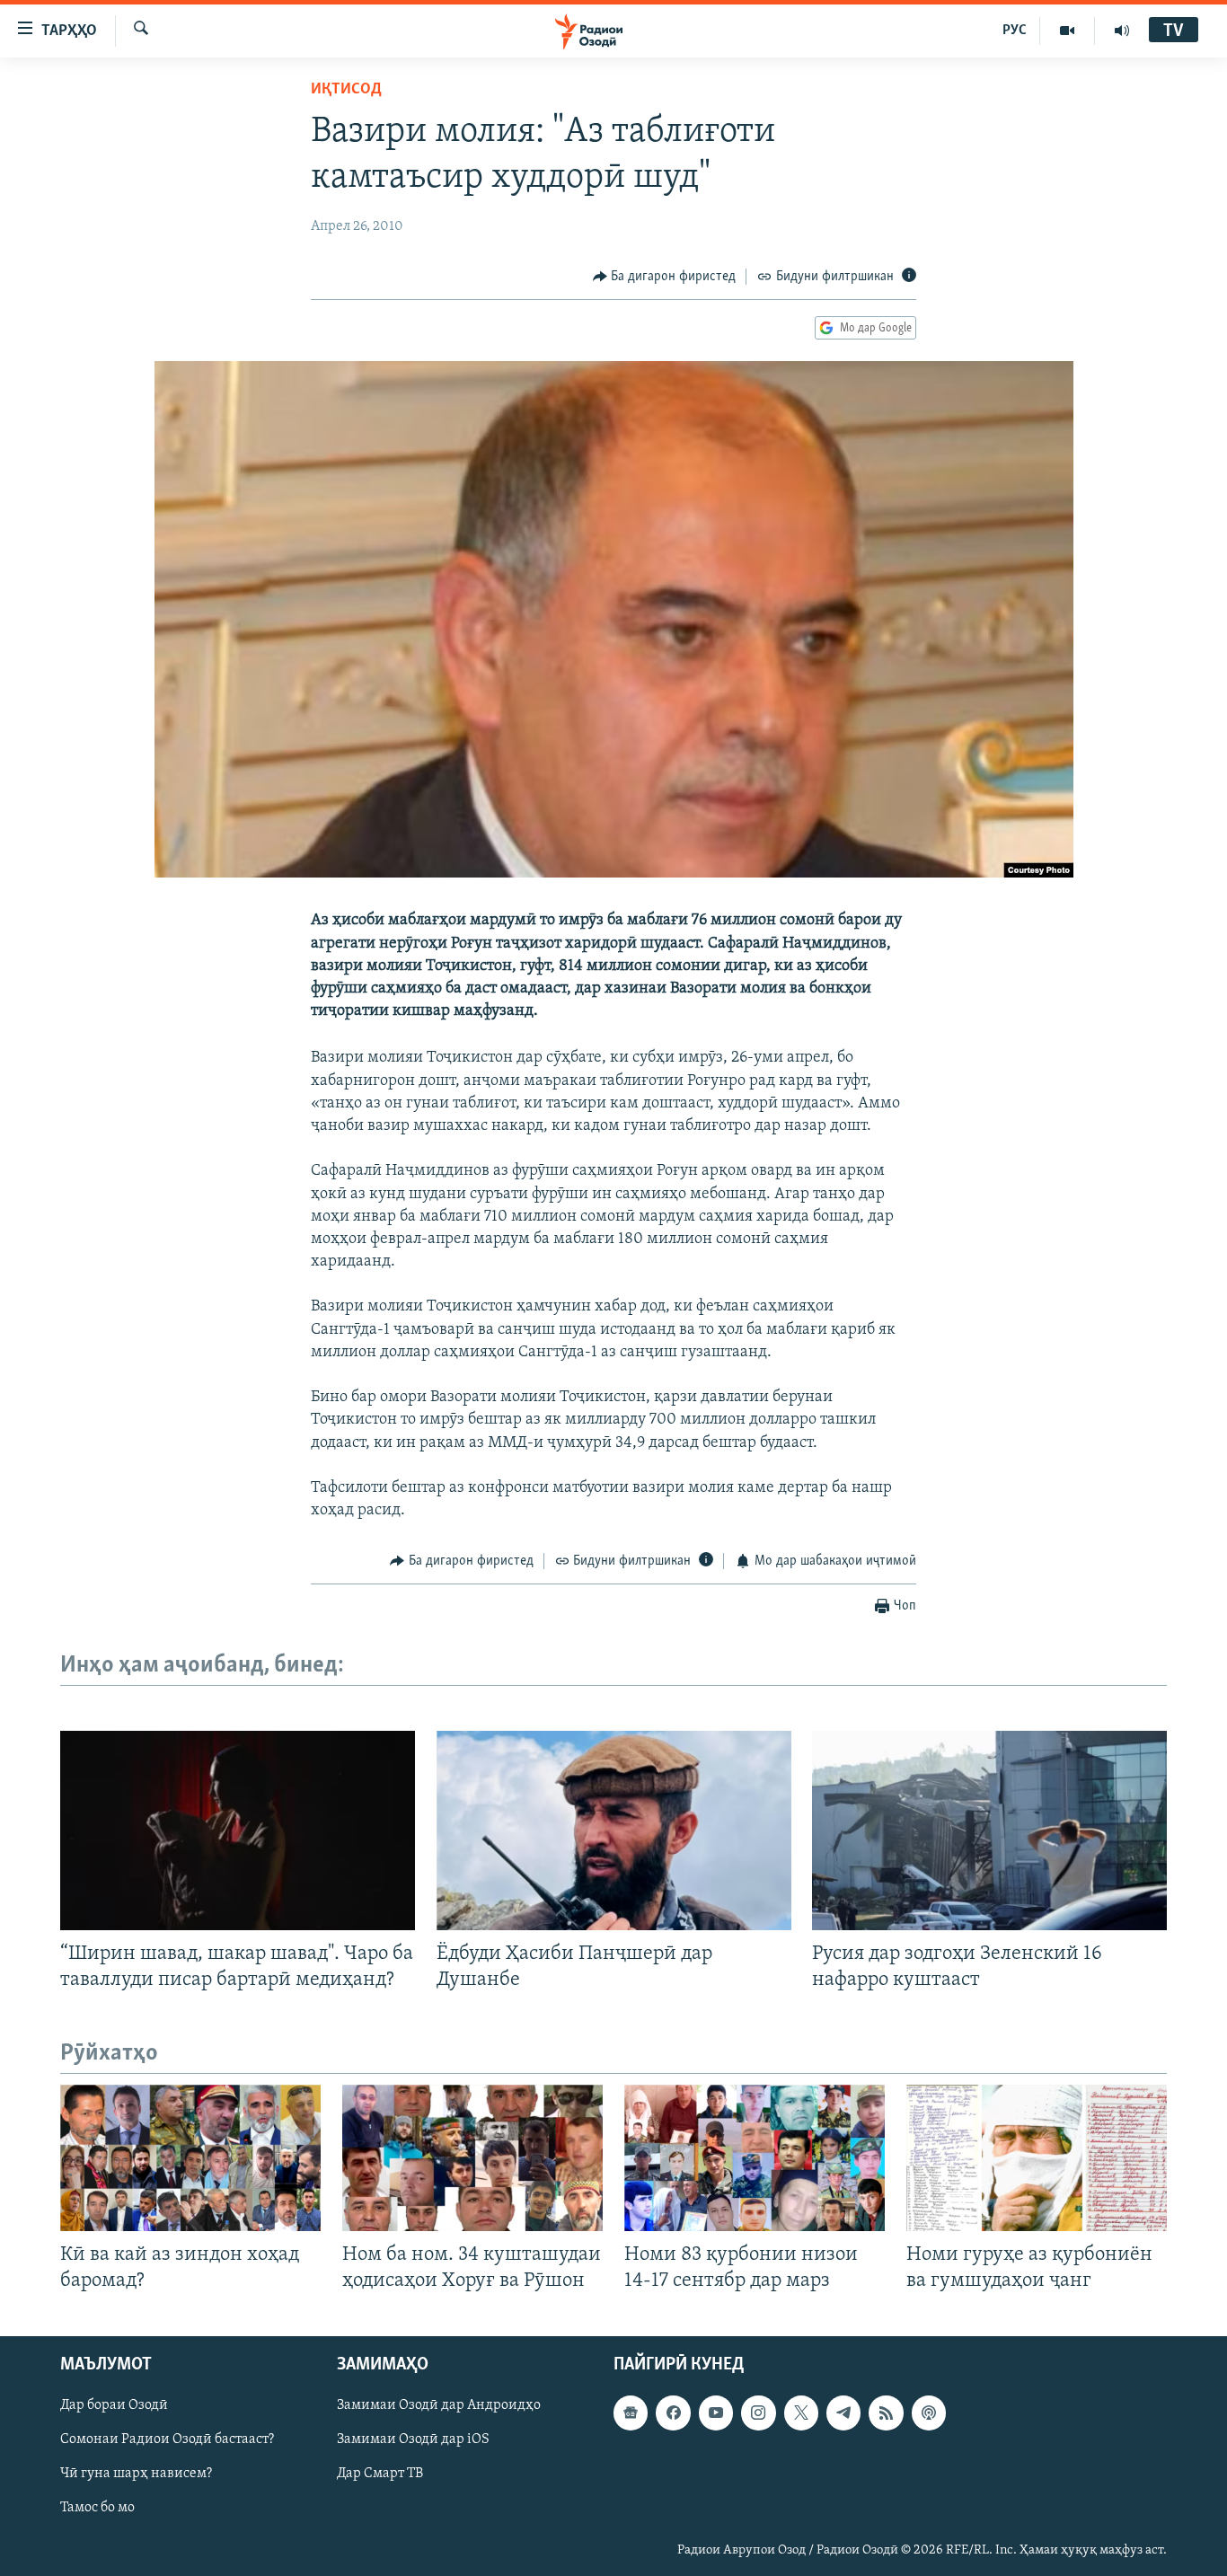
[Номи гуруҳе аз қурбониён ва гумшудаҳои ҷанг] (1037, 2158)
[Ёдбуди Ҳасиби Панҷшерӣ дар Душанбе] (614, 1831)
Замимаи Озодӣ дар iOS (413, 2440)
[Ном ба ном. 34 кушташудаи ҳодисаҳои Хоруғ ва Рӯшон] (472, 2158)
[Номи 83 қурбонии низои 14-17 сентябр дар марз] (755, 2158)
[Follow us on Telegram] (843, 2413)
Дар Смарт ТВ (380, 2475)
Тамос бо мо (97, 2509)
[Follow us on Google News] (631, 2413)
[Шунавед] (1122, 31)
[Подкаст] (929, 2413)
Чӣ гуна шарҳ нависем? (136, 2475)
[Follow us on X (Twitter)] (801, 2413)
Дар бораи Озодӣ (114, 2406)
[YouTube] (1068, 31)
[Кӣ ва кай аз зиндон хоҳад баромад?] (190, 2158)
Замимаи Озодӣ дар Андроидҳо (439, 2406)
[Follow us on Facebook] (673, 2413)
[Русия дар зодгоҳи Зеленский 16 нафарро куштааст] (989, 1831)
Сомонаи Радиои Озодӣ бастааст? (167, 2440)
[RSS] (886, 2413)
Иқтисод (346, 90)
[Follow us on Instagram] (758, 2413)
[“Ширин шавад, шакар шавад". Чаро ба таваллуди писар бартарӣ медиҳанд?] (238, 1831)
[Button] (665, 277)
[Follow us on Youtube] (716, 2413)
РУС (1015, 31)
